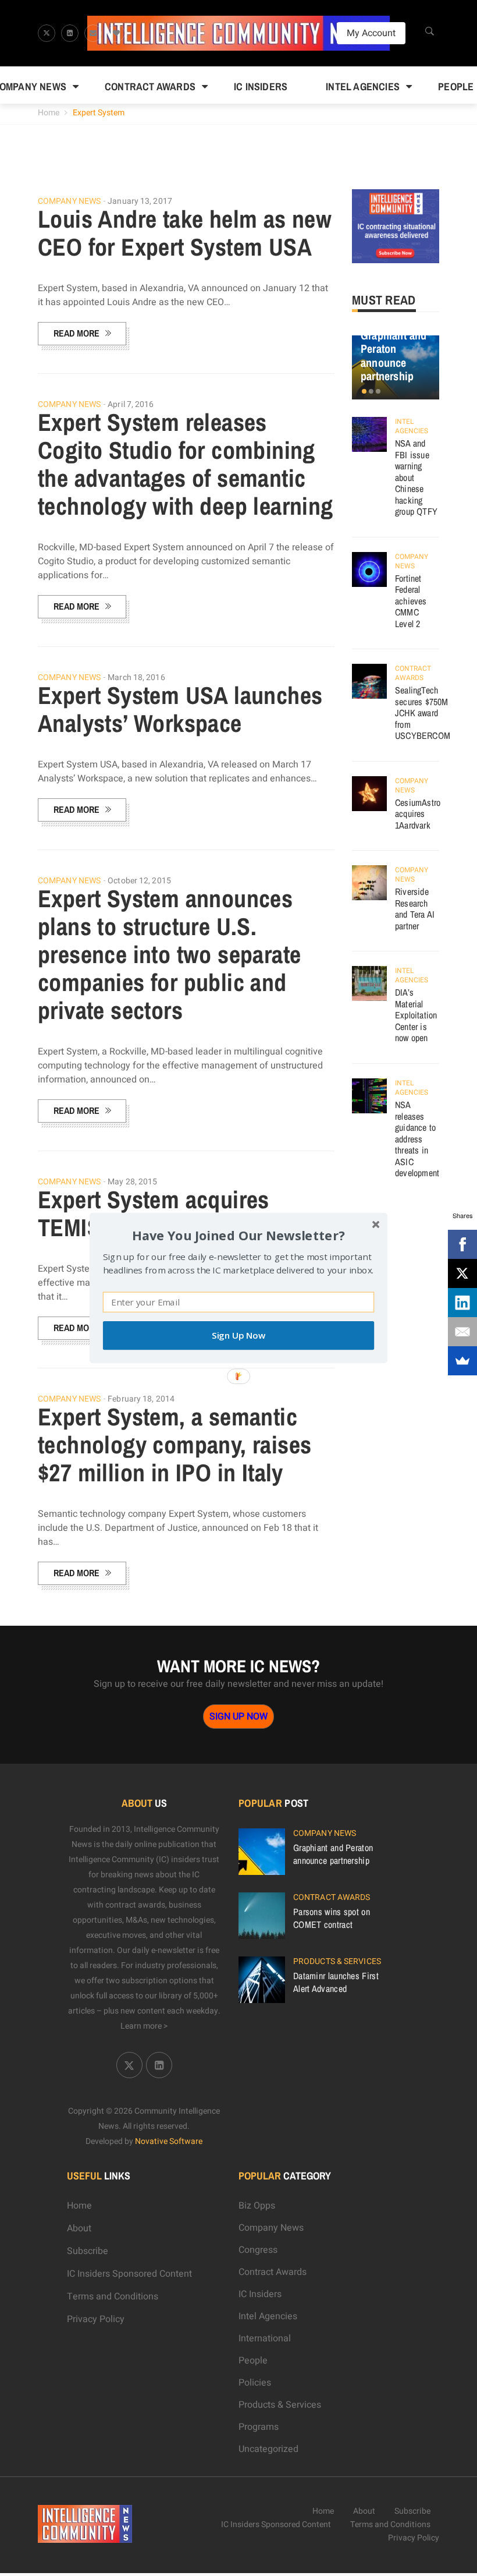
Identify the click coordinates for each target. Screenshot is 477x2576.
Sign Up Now (238, 1335)
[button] (238, 1235)
